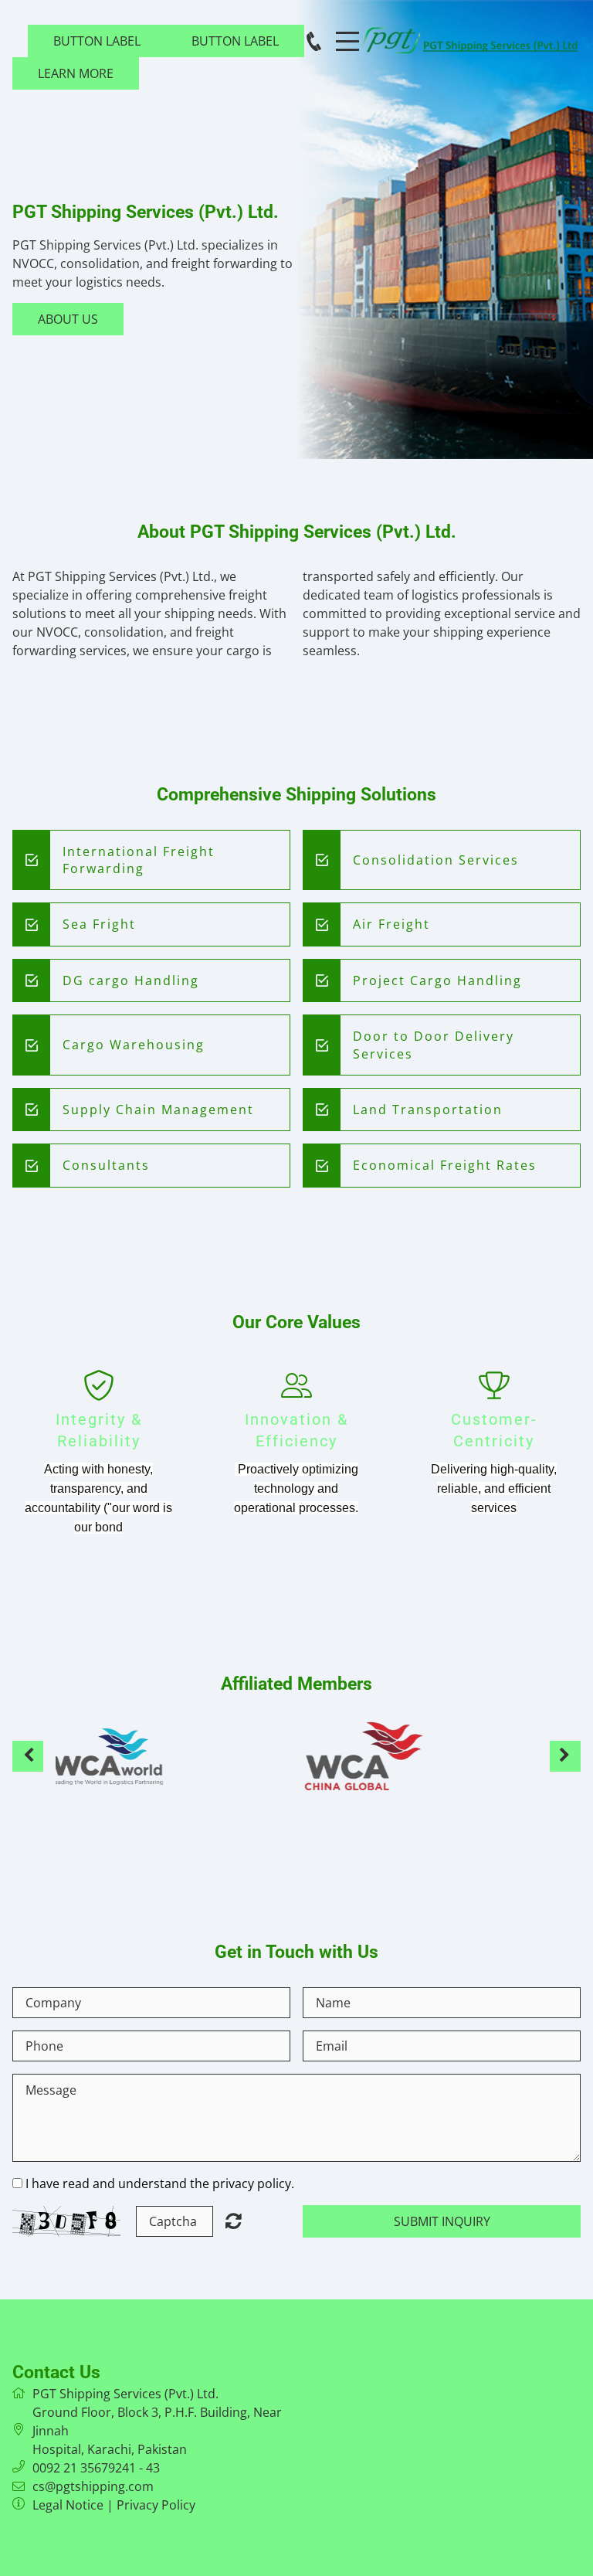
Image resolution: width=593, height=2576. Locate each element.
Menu (347, 33)
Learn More (76, 73)
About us (68, 319)
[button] (28, 1756)
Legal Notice (68, 2505)
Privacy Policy (156, 2505)
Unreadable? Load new (234, 2221)
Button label (97, 41)
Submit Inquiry (442, 2221)
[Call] (314, 41)
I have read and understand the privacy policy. (160, 2183)
